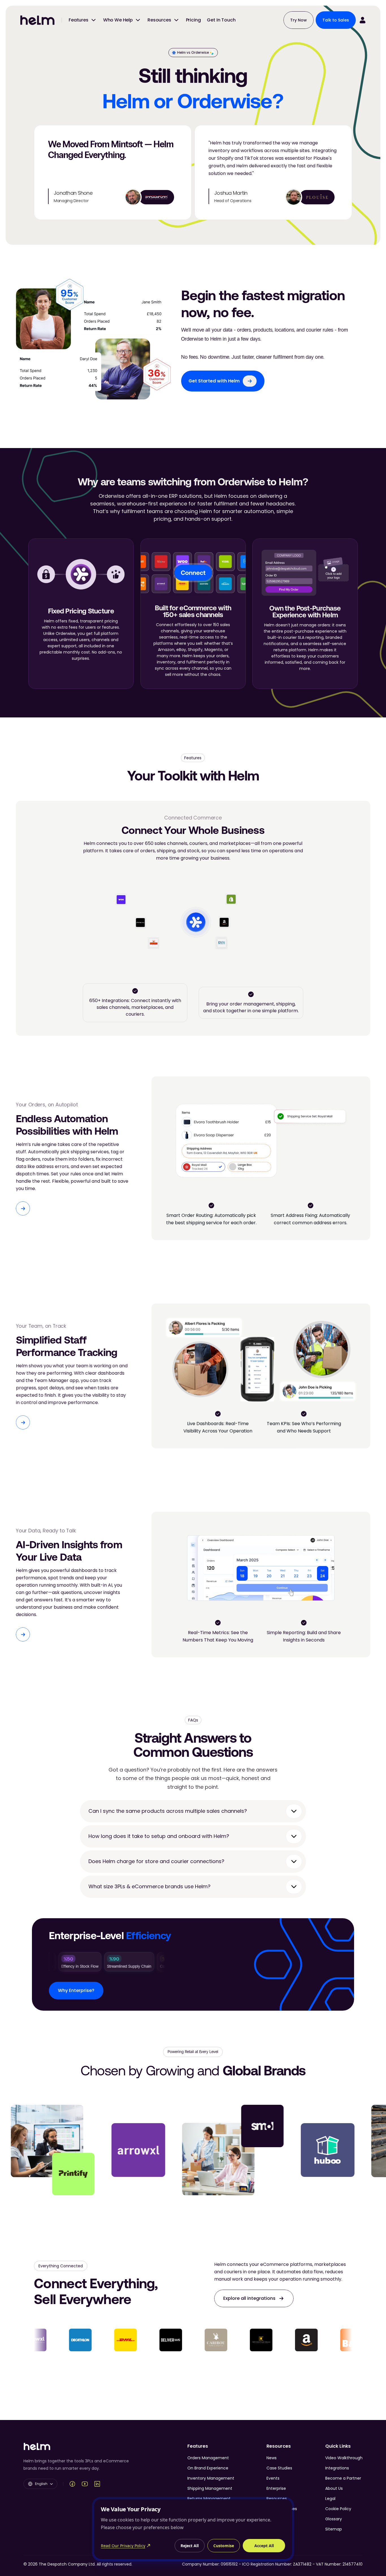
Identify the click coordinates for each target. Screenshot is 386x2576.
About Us (334, 2488)
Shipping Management (210, 2488)
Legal (330, 2499)
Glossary (334, 2519)
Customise (224, 2546)
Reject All (190, 2546)
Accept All (264, 2546)
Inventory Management (211, 2478)
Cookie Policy (338, 2509)
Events (273, 2478)
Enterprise (276, 2488)
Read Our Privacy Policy (123, 2546)
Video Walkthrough (344, 2458)
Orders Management (208, 2458)
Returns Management (209, 2499)
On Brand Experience (208, 2468)
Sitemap (334, 2529)
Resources (277, 2499)
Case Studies (279, 2468)
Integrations (337, 2468)
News (272, 2458)
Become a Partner (343, 2478)
